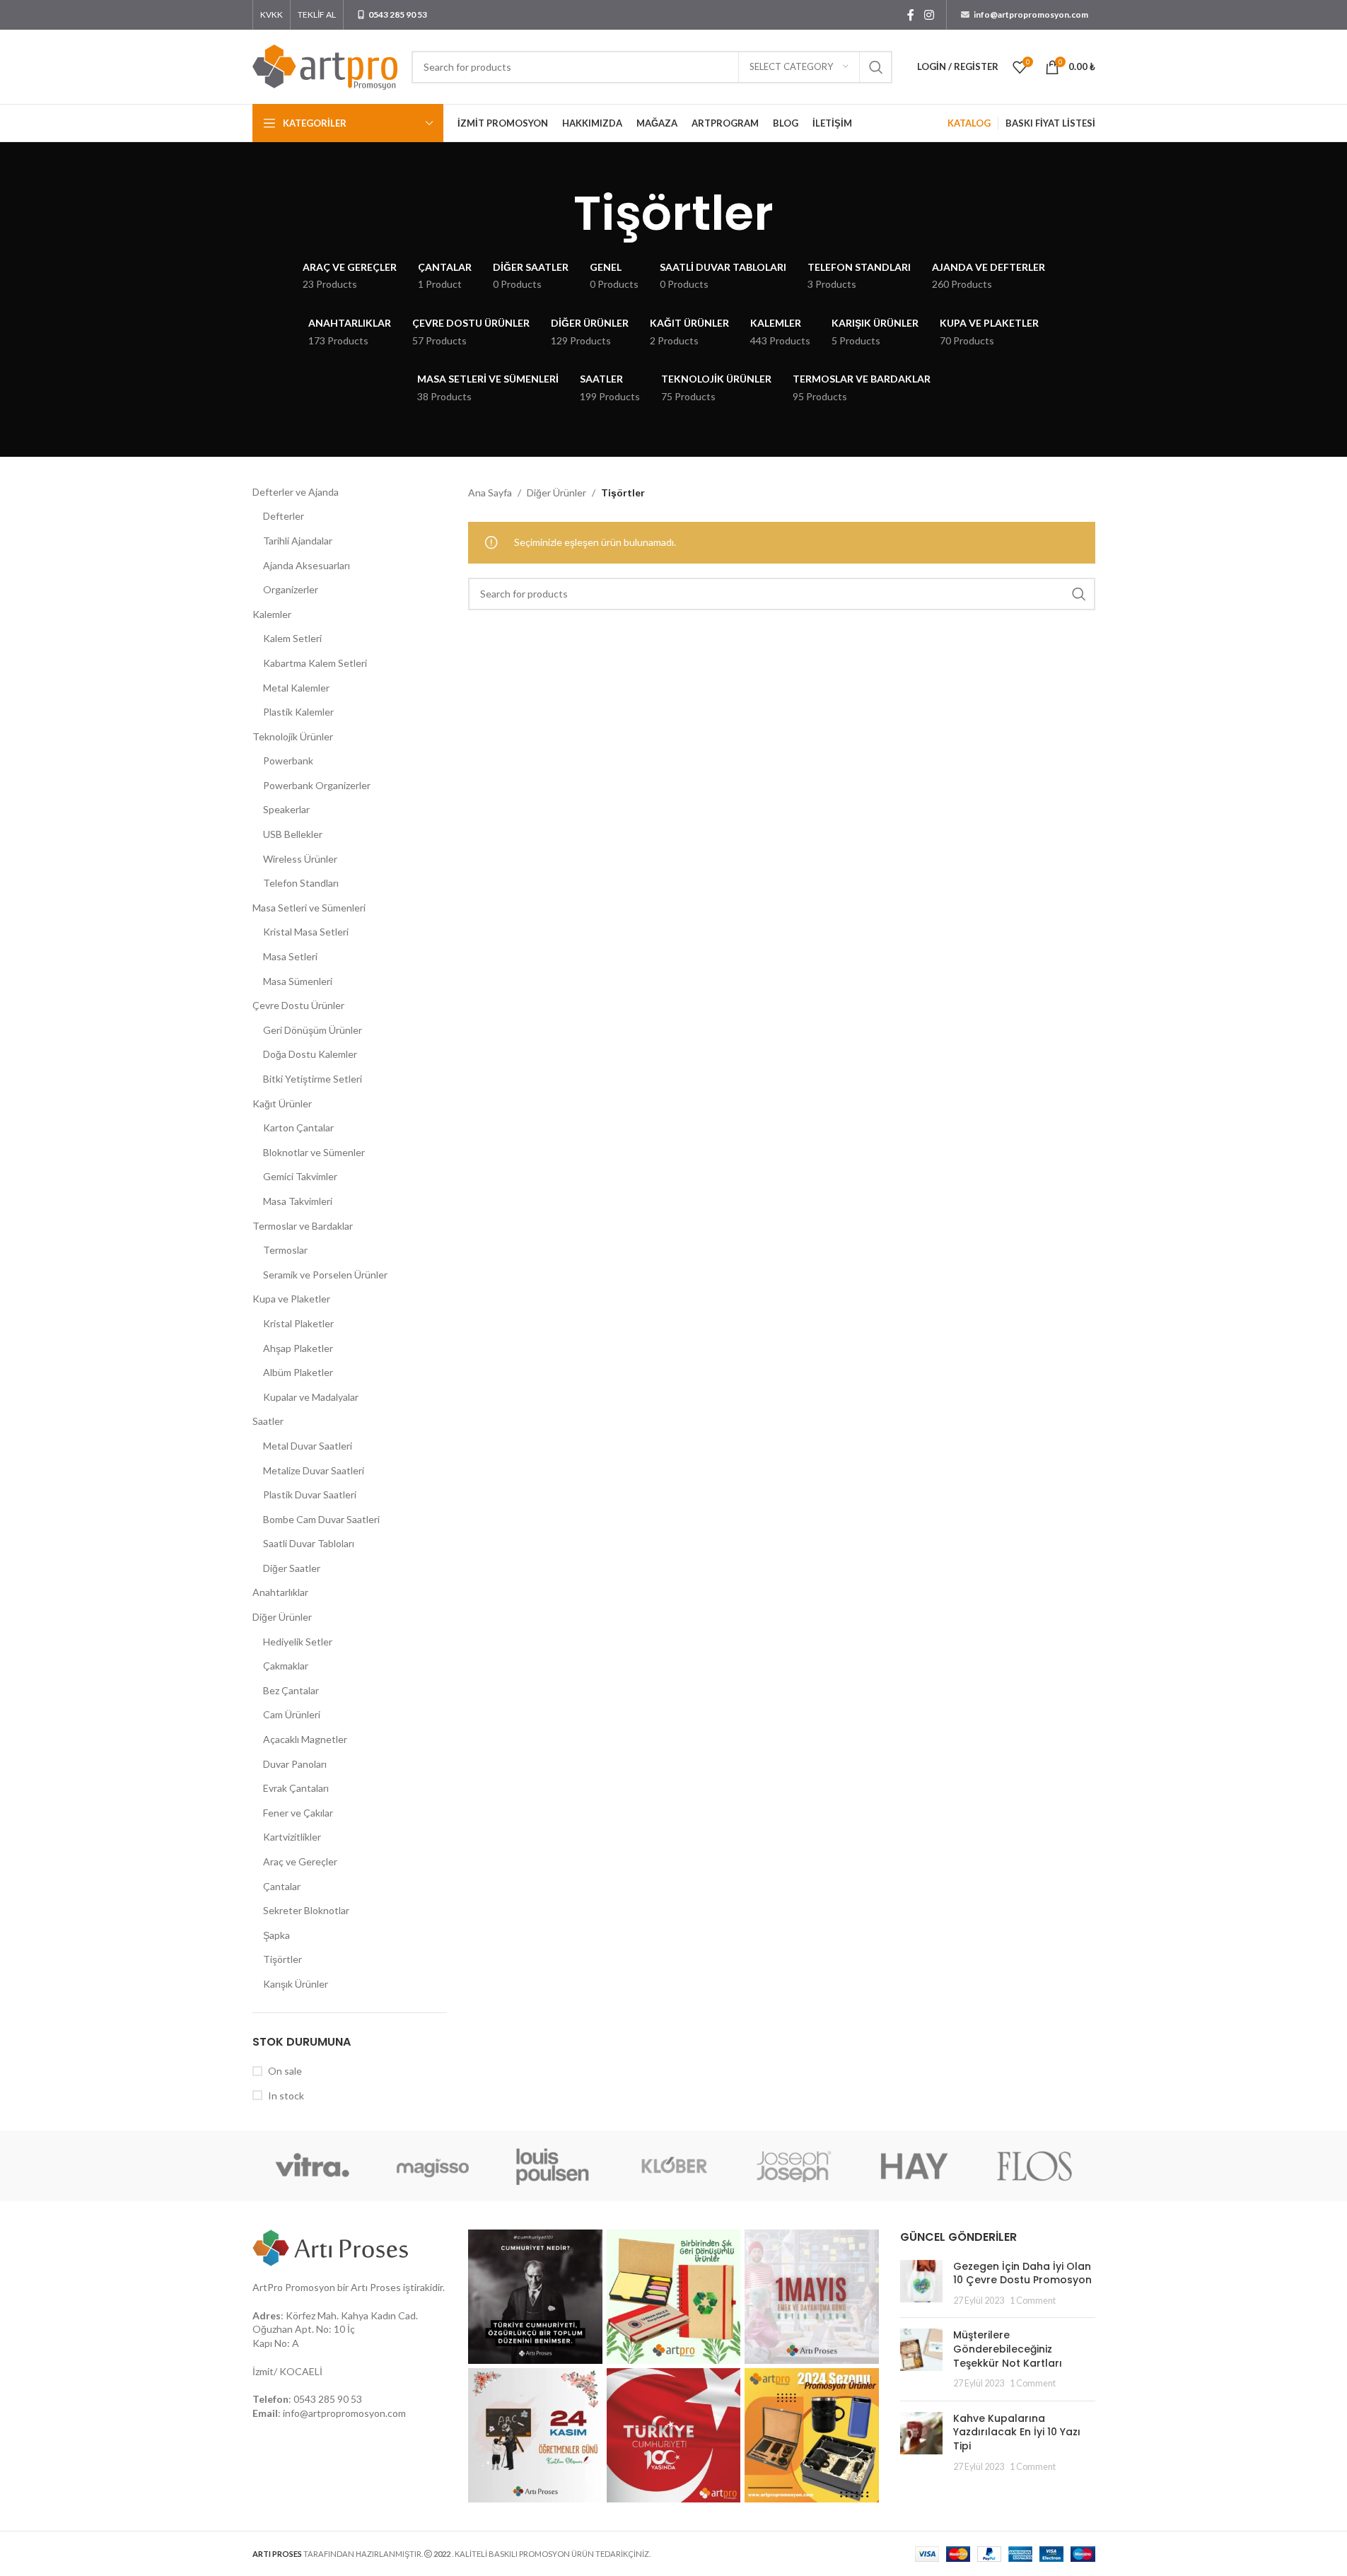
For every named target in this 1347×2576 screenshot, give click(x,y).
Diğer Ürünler (282, 1617)
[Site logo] (325, 65)
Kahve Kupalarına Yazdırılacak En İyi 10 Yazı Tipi (1017, 2432)
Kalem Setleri (292, 638)
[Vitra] (313, 2166)
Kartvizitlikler (292, 1837)
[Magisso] (433, 2166)
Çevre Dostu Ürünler (298, 1005)
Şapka (276, 1935)
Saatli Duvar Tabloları (309, 1543)
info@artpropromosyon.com (344, 2413)
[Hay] (914, 2166)
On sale (285, 2071)
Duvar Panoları (295, 1764)
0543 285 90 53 (328, 2399)
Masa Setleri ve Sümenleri (309, 908)
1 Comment (1033, 2301)
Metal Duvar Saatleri (308, 1446)
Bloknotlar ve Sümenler (314, 1152)
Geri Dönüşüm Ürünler (313, 1030)
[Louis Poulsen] (553, 2166)
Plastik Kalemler (298, 712)
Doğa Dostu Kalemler (310, 1054)
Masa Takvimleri (298, 1201)
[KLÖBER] (673, 2166)
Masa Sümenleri (298, 981)
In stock (286, 2096)
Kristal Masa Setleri (306, 932)
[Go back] (556, 214)
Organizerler (291, 589)
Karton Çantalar (298, 1127)
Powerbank (288, 760)
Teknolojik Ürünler (293, 736)
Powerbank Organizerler (317, 785)
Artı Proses (376, 2287)
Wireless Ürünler (300, 859)
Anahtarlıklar (280, 1592)
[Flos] (1034, 2166)
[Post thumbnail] (921, 2284)
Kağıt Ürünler (282, 1103)
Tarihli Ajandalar (298, 541)
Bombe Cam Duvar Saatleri (321, 1519)
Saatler (268, 1421)
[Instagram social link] (929, 15)
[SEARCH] (876, 67)
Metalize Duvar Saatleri (314, 1470)
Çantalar (282, 1886)
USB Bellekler (293, 834)
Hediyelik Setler (298, 1642)
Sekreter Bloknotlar (306, 1910)
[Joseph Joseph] (794, 2166)
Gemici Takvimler (300, 1176)
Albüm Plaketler (298, 1372)
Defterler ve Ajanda (296, 492)
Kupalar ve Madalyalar (311, 1397)
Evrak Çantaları (296, 1788)
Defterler (284, 516)
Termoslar (285, 1250)
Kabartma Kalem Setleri (315, 663)
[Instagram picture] (535, 2297)
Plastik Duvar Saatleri (310, 1494)
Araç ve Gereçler (300, 1861)
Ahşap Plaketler (298, 1348)
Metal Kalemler (296, 688)
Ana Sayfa (490, 493)
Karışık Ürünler (296, 1984)
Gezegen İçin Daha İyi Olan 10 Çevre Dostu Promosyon (1022, 2273)
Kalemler (272, 614)
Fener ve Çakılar (298, 1813)
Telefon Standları (301, 883)
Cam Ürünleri (292, 1714)
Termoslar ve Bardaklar (303, 1226)
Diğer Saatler (292, 1568)
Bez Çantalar (291, 1690)
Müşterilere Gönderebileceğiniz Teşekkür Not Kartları (1008, 2349)
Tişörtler (282, 1959)
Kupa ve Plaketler (291, 1299)
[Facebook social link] (911, 15)
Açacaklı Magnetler (305, 1739)
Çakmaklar (286, 1666)
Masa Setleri (290, 956)
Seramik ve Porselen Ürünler (325, 1275)
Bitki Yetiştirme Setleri (313, 1079)
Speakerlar (286, 809)
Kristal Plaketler (298, 1323)
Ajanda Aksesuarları (307, 565)
